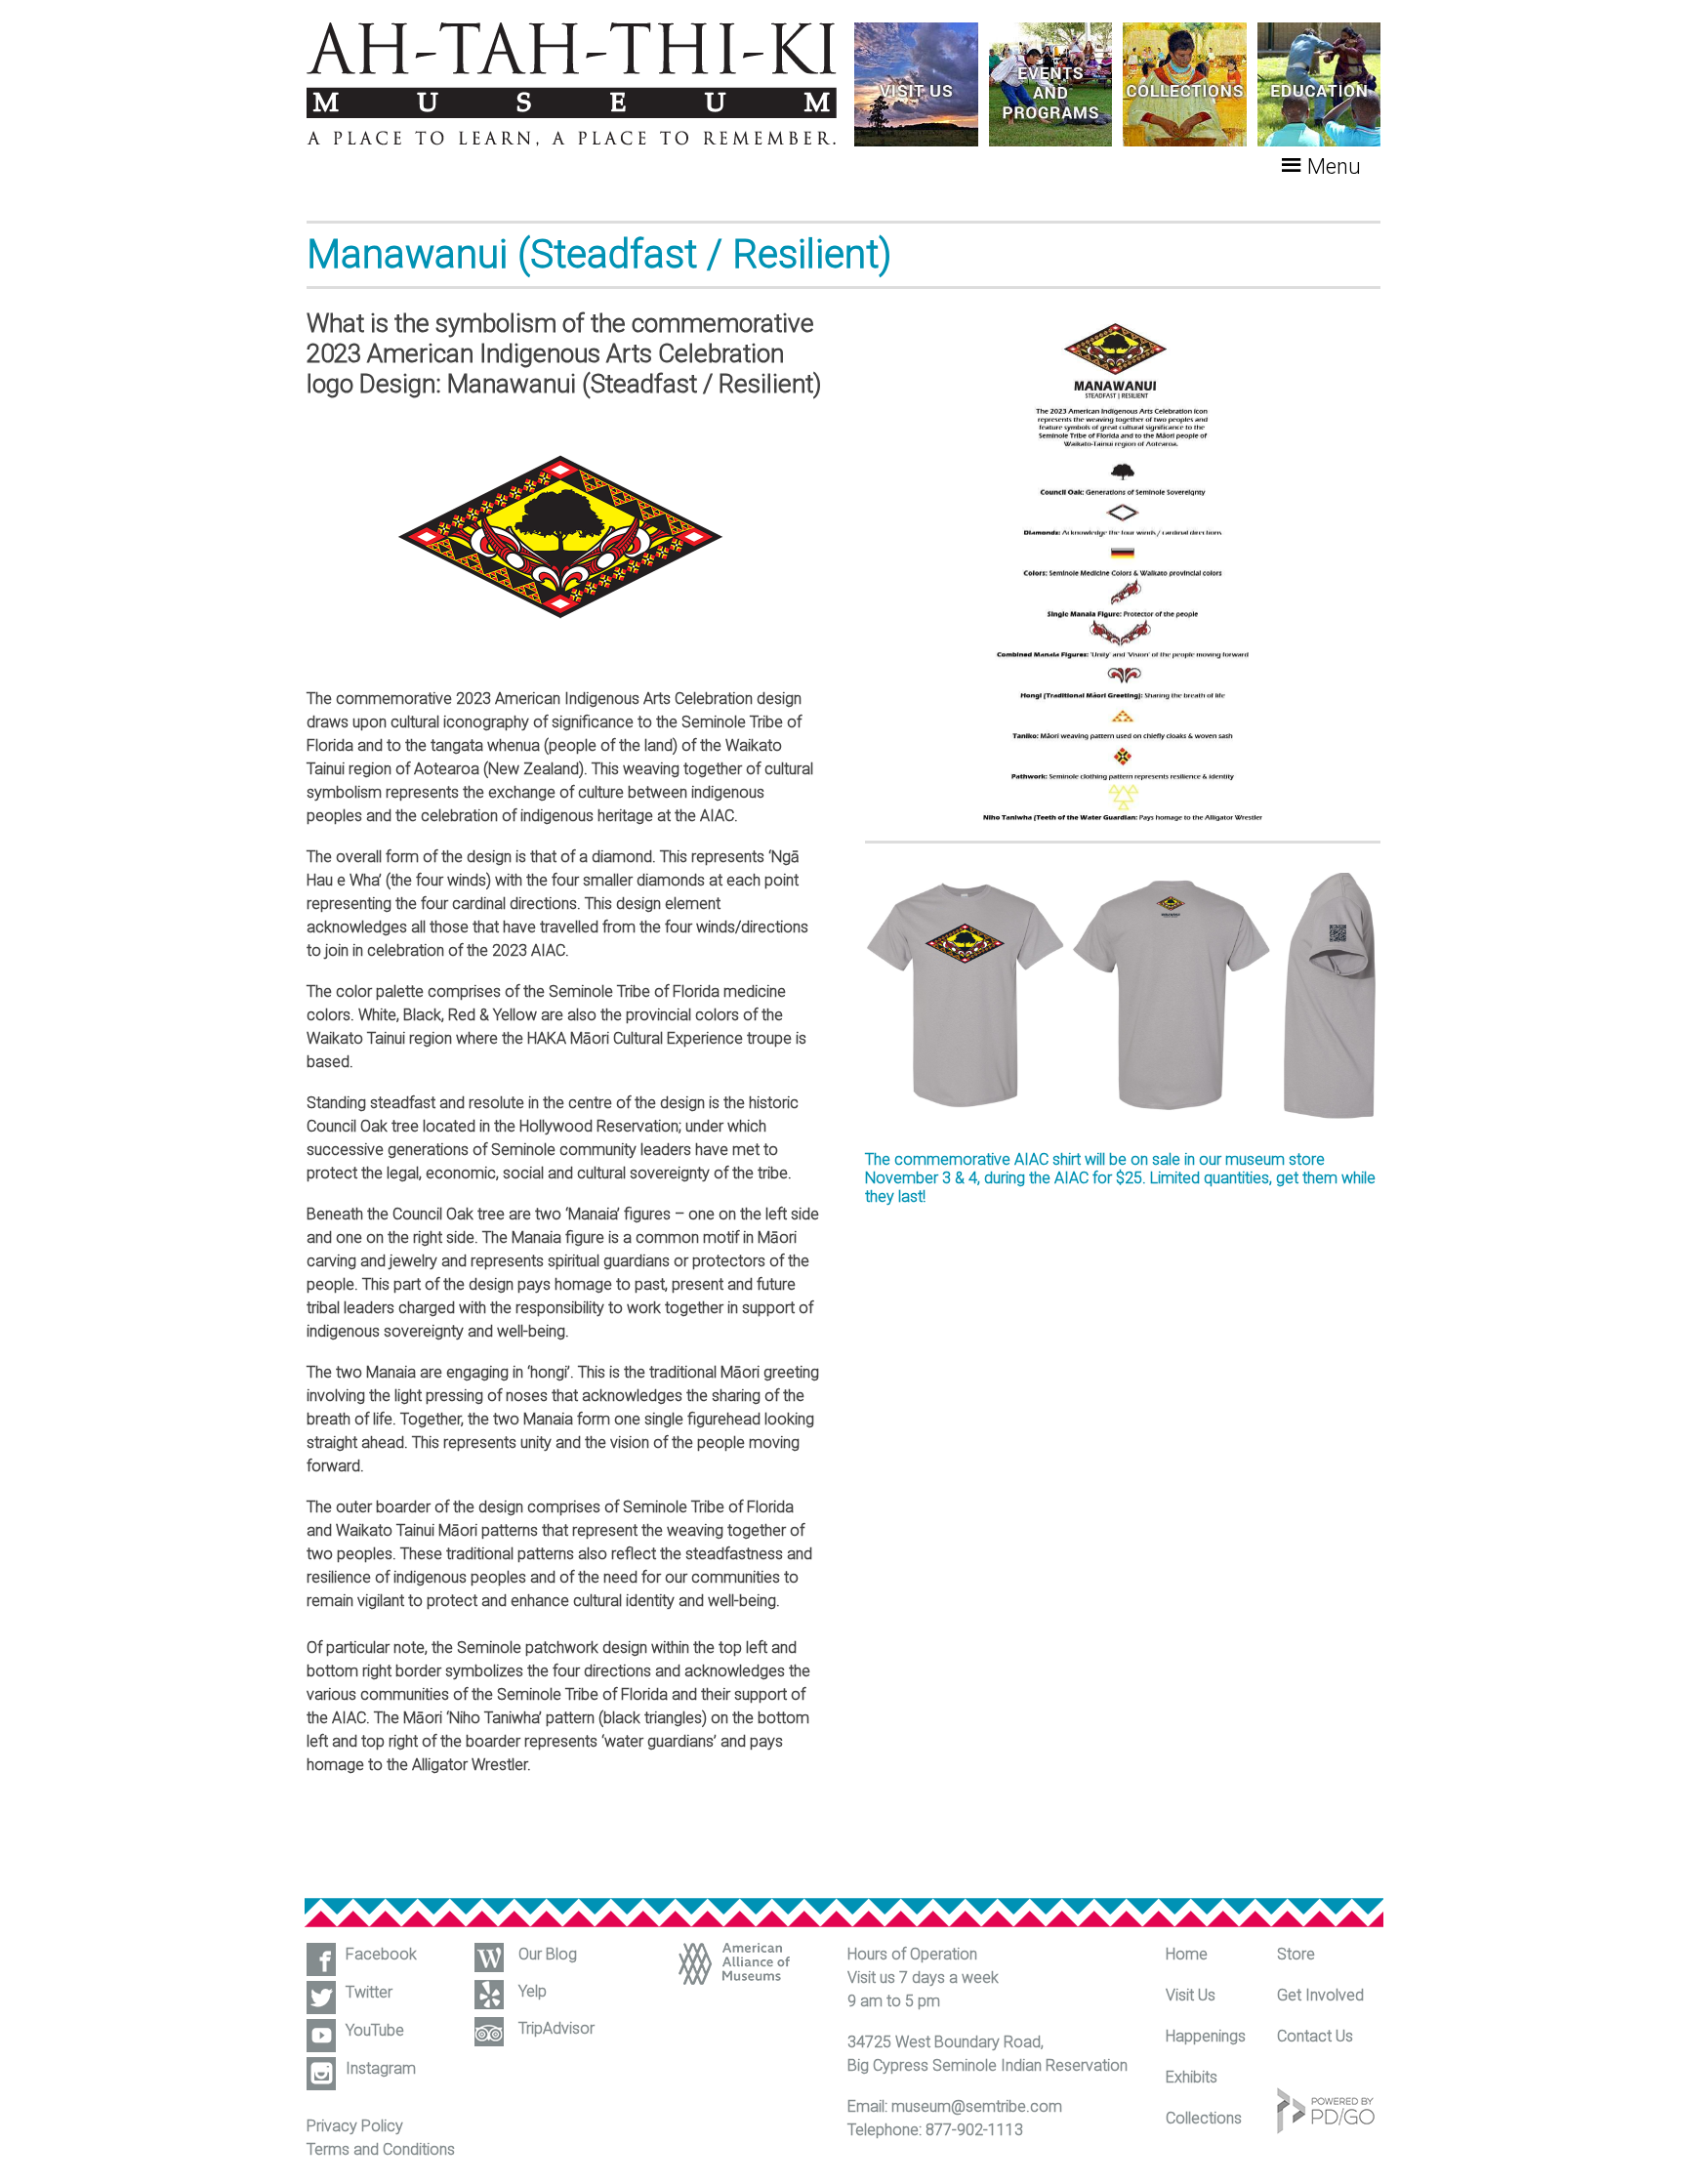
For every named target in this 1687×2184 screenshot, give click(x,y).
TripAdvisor (556, 2028)
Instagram (381, 2068)
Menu (1334, 166)
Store (1296, 1954)
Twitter (369, 1992)
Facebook (381, 1954)
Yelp (533, 1991)
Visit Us (1191, 1995)
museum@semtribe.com (977, 2106)
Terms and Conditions (381, 2149)
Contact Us (1315, 2036)
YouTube (375, 2030)
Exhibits (1192, 2077)
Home (1187, 1954)
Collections (1204, 2118)
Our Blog (548, 1954)
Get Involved (1320, 1995)
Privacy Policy (355, 2126)
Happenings (1206, 2036)
